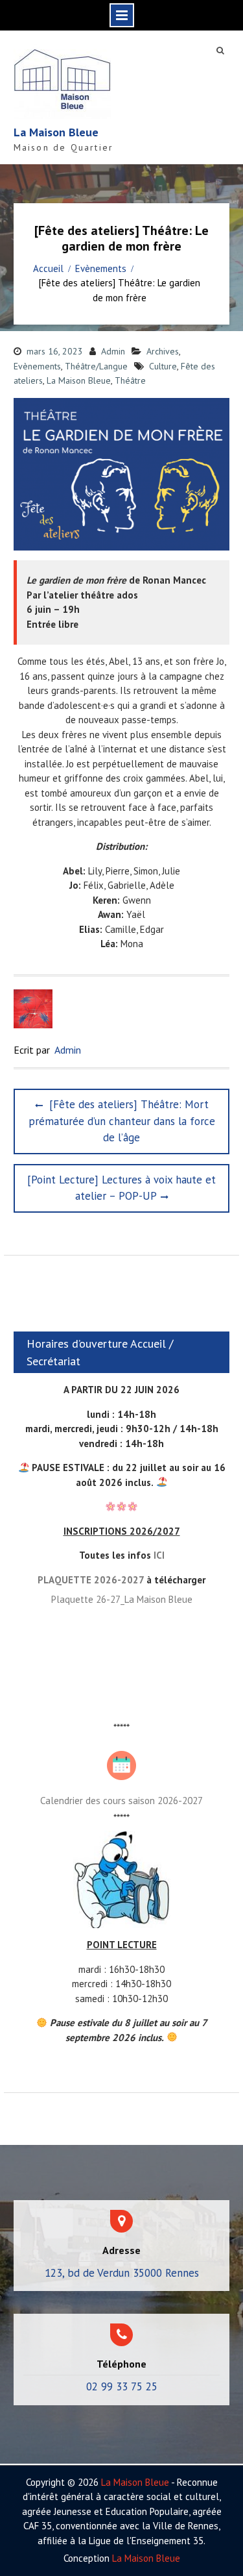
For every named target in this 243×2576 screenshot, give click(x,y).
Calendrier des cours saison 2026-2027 (121, 1801)
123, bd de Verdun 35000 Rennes (122, 2273)
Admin (113, 351)
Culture (163, 366)
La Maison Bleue (56, 132)
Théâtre (130, 380)
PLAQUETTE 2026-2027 (91, 1580)
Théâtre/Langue (96, 366)
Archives (163, 351)
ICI (159, 1555)
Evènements (37, 366)
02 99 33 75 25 (122, 2386)
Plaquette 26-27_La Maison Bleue (122, 1599)
